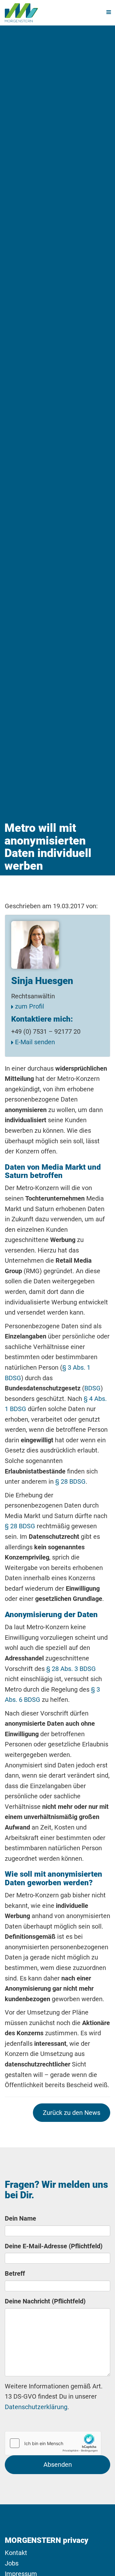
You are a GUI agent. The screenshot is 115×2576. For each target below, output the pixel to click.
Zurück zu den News (72, 2113)
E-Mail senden (34, 1042)
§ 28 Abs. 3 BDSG (71, 1669)
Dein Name (20, 2218)
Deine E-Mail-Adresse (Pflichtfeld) (54, 2246)
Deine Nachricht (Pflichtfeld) (45, 2301)
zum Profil (29, 1006)
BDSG (92, 1388)
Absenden (58, 2465)
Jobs (12, 2563)
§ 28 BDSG (70, 1481)
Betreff (15, 2273)
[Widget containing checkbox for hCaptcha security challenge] (53, 2443)
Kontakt (16, 2553)
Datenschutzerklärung (36, 2407)
